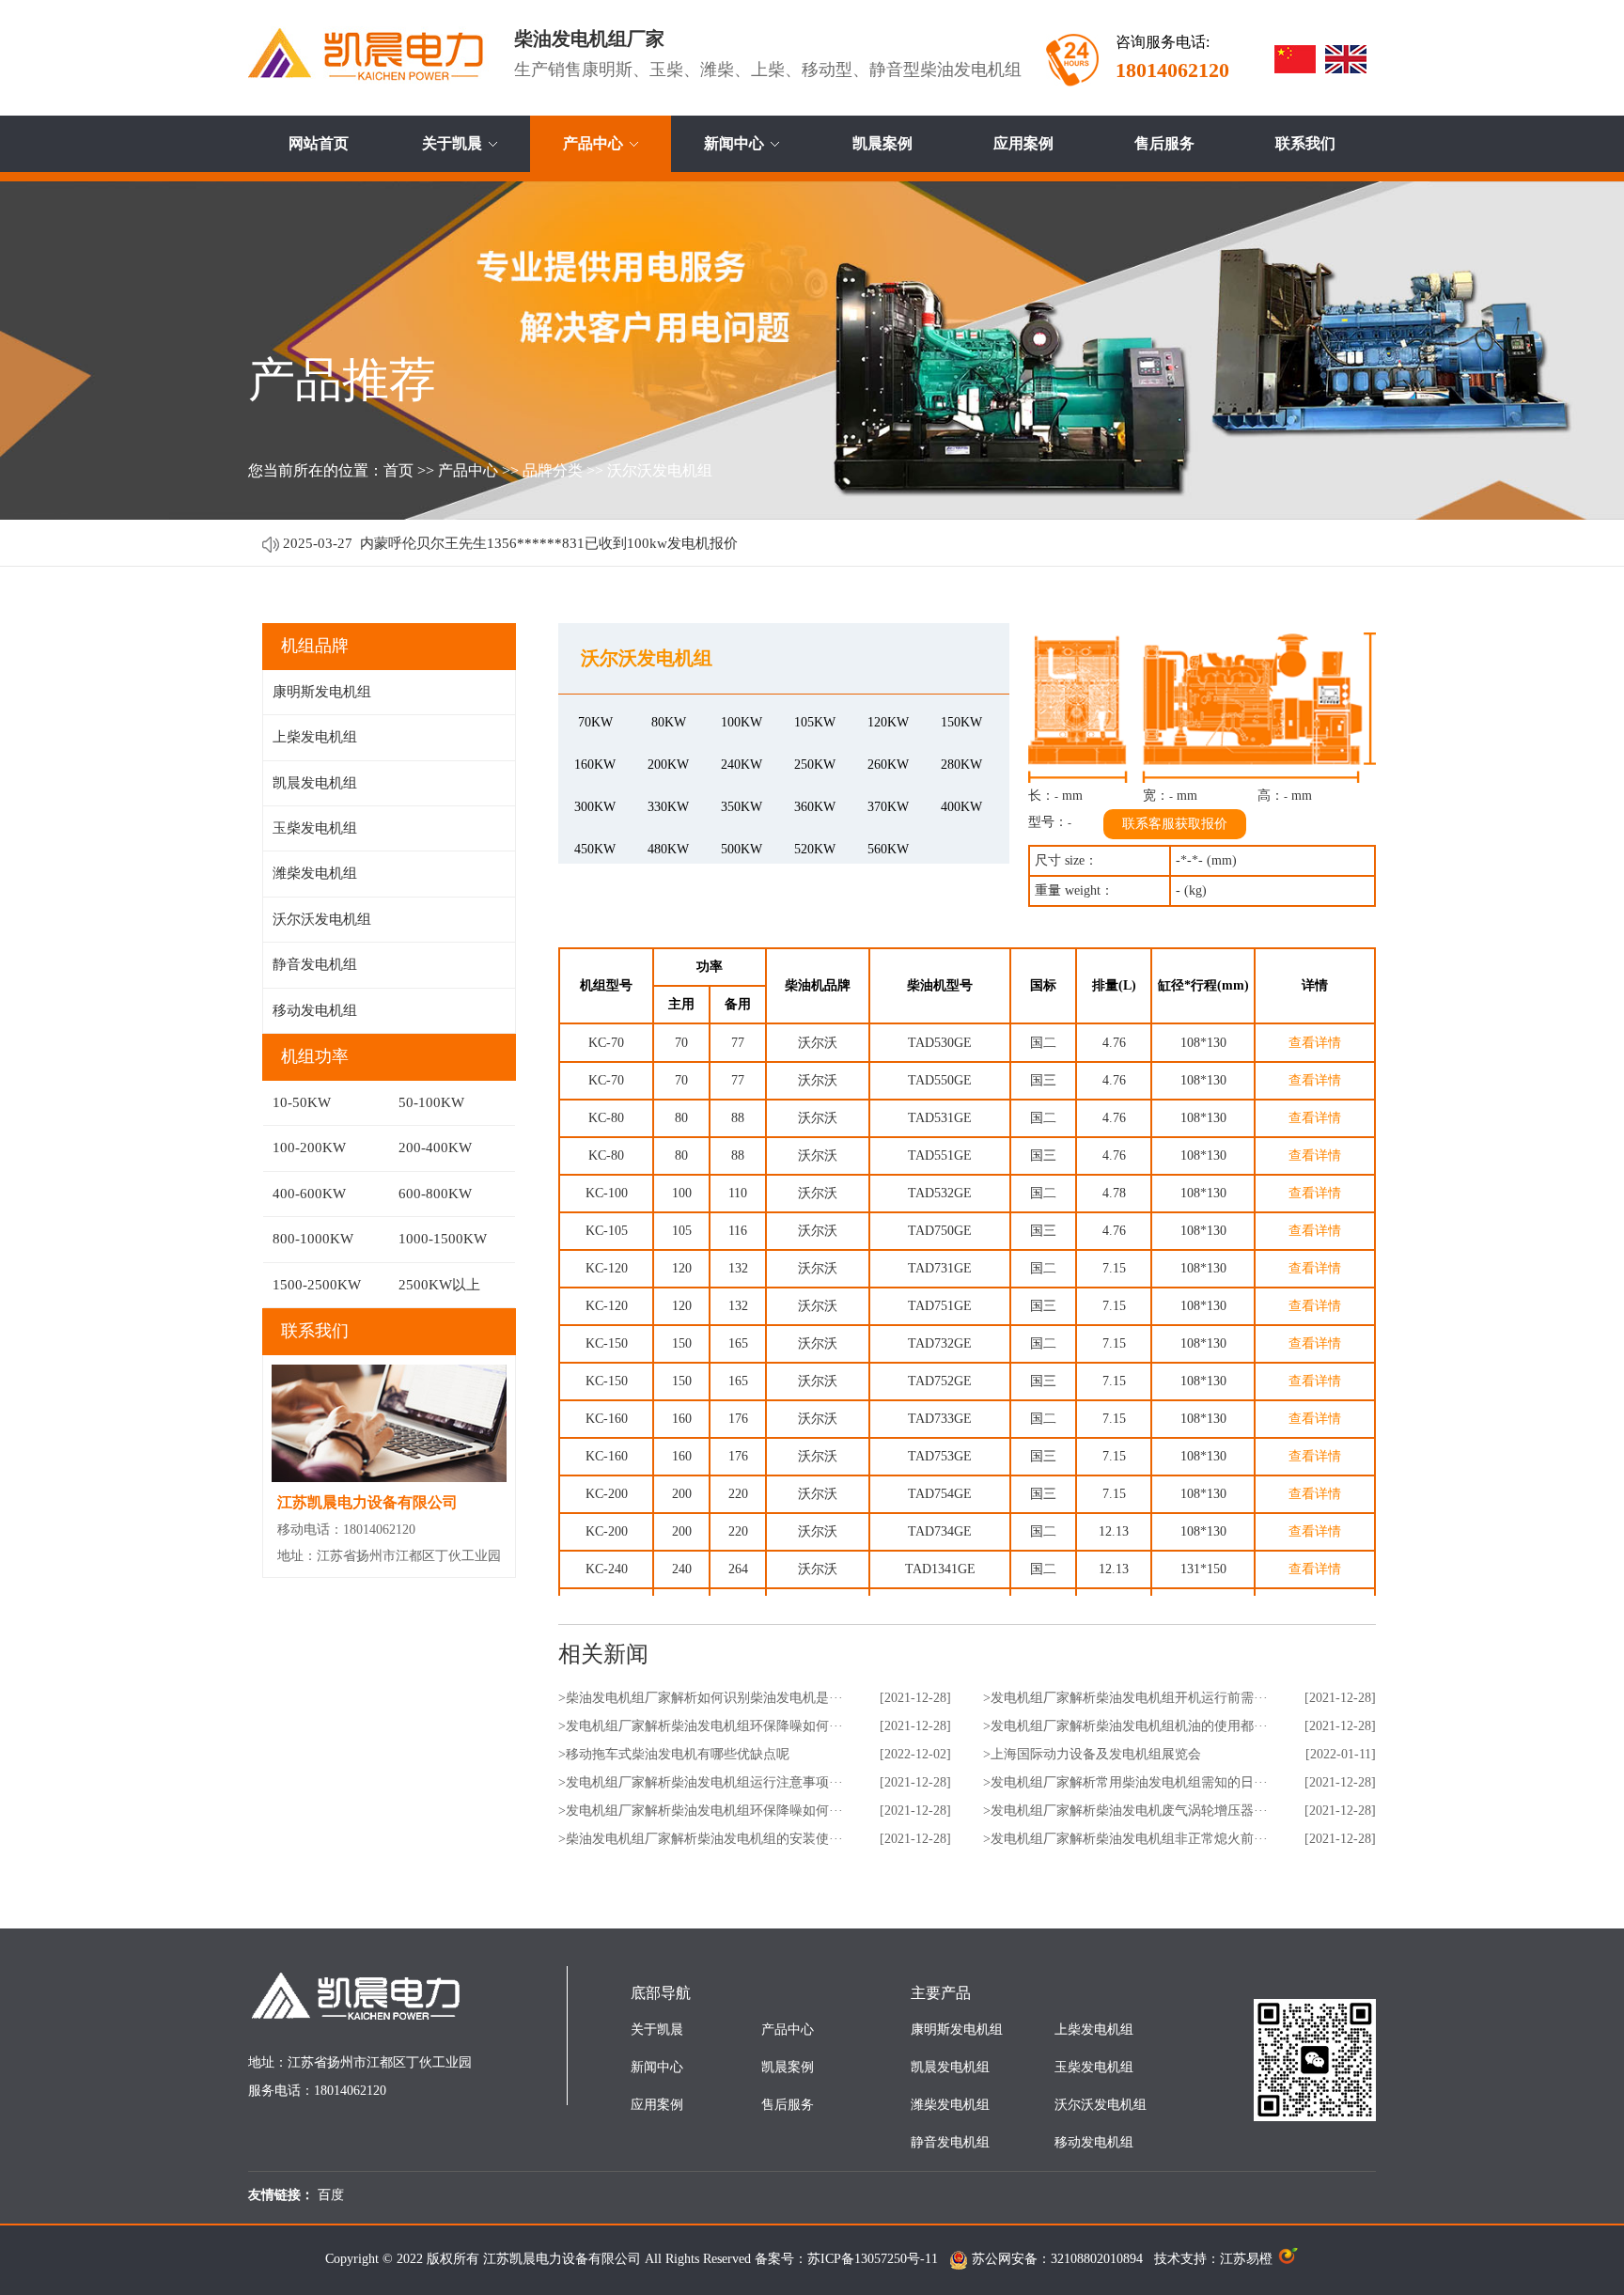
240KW (742, 765)
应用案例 (1023, 143)
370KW (888, 807)
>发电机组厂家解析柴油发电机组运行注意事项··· (701, 1782)
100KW (742, 722)
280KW (961, 765)
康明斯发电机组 (322, 692)
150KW (961, 722)
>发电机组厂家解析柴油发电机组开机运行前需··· (1125, 1698)
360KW (815, 807)
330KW (668, 807)
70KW (595, 722)
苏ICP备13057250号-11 (873, 2259)
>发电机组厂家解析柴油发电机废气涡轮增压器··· (1125, 1811)
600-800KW (435, 1194)
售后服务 (1164, 143)
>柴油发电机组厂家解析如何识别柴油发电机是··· (701, 1698)
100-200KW (309, 1147)
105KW (815, 722)
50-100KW (431, 1102)
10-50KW (302, 1102)
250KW (815, 765)
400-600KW (309, 1194)
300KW (595, 807)
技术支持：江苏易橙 (1215, 2259)
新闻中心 (734, 143)
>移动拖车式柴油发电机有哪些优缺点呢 (674, 1754)
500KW (742, 849)
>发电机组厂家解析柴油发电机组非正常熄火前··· (1125, 1839)
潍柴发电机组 (315, 873)
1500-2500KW (317, 1285)
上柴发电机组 (315, 737)
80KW (669, 722)
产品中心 (593, 143)
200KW (668, 765)
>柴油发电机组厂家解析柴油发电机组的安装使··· (701, 1839)
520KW (815, 849)
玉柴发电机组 (315, 828)
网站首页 (319, 143)
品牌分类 (553, 470)
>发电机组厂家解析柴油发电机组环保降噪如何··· (701, 1726)
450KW (595, 849)
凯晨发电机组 (315, 783)
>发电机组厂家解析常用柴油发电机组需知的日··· (1125, 1782)
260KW (888, 765)
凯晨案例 (882, 143)
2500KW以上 (439, 1285)
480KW (668, 849)
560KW (888, 849)
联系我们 (1305, 143)
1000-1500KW (443, 1239)
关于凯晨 (452, 143)
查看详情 (1315, 1043)
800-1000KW (313, 1239)
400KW (961, 807)
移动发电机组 (315, 1010)
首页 (398, 470)
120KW (888, 722)
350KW (742, 807)
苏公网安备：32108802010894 (1059, 2259)
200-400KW (435, 1147)
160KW (595, 765)
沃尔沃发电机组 (660, 470)
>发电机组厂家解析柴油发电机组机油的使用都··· (1125, 1726)
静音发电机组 (315, 964)
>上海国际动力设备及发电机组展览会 (1092, 1754)
